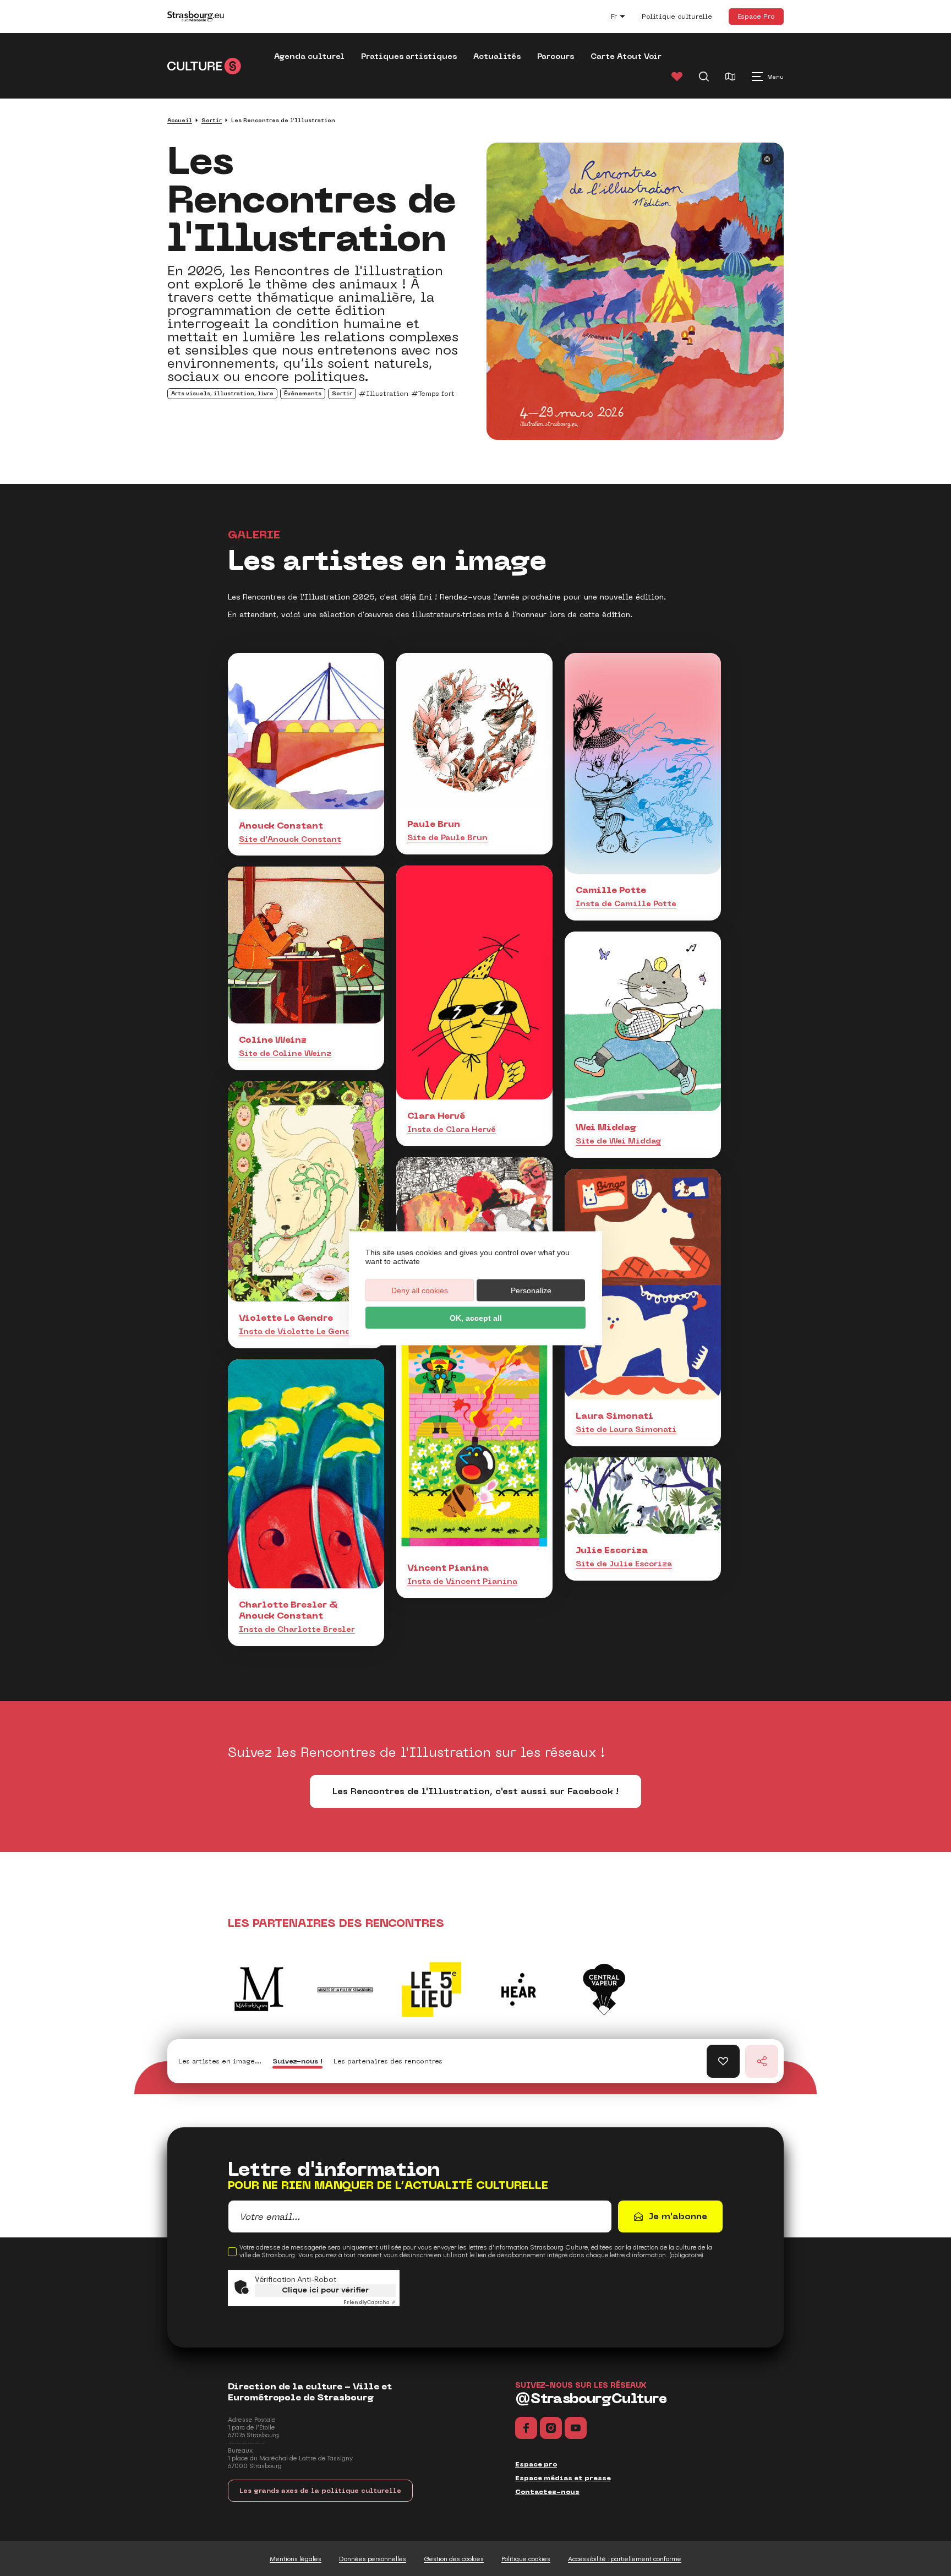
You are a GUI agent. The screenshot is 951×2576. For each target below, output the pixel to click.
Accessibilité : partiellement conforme (625, 2559)
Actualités (497, 56)
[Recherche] (704, 77)
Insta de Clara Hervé (452, 1129)
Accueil (180, 120)
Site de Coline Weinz (285, 1053)
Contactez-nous (547, 2492)
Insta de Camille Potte (626, 903)
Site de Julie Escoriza (624, 1564)
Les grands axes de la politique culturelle (320, 2491)
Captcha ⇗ (370, 2302)
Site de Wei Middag (618, 1141)
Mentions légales (296, 2559)
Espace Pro (756, 16)
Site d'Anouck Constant (290, 839)
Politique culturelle (677, 17)
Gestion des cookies (454, 2559)
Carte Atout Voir (626, 56)
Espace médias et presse (563, 2478)
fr (624, 18)
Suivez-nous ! (297, 2061)
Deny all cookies (420, 1290)
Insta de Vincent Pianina (462, 1581)
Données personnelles (373, 2559)
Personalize (531, 1290)
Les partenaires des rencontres (388, 2061)
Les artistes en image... (220, 2061)
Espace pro (536, 2464)
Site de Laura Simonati (626, 1429)
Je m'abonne (678, 2216)
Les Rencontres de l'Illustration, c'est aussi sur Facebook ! (475, 1791)
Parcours (556, 56)
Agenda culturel (309, 56)
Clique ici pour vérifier (325, 2290)
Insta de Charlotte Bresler (297, 1629)
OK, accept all (476, 1317)
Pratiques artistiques (409, 56)
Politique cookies (526, 2559)
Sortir (212, 120)
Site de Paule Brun (447, 837)
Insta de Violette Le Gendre (299, 1331)
